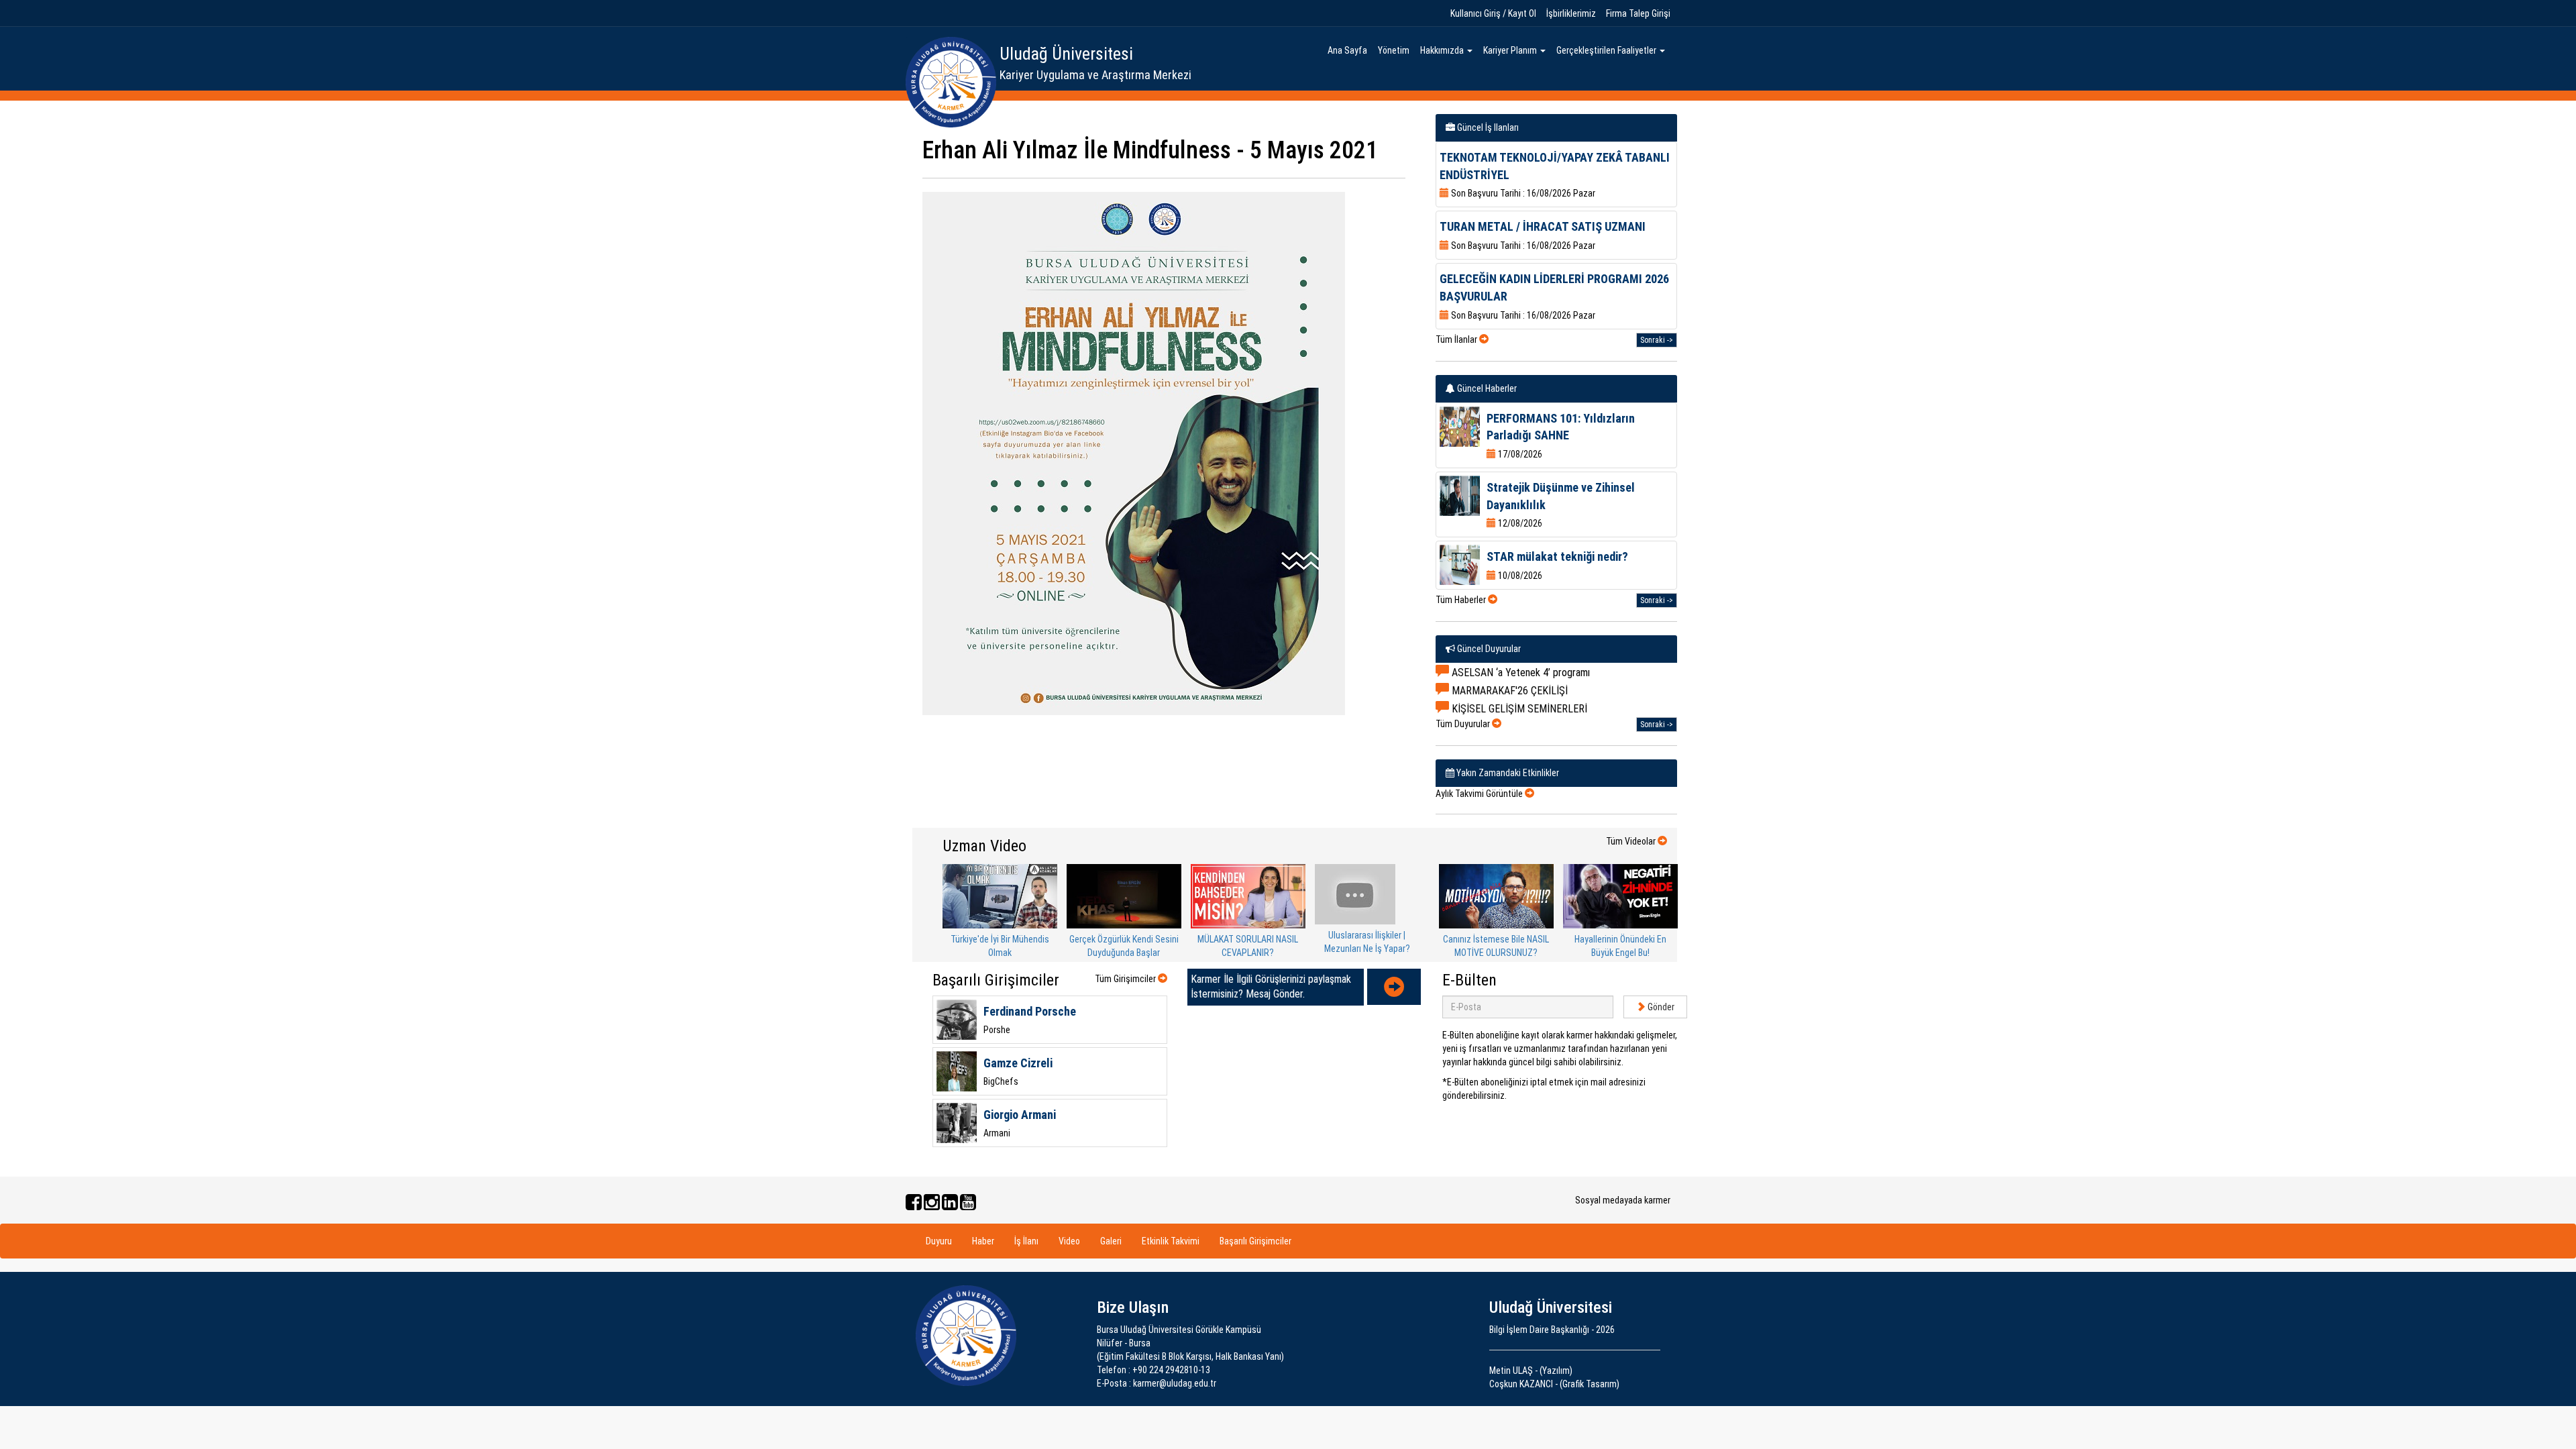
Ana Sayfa (1347, 50)
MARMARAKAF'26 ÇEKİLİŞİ (1508, 691)
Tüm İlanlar (1457, 339)
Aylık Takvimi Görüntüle (1480, 794)
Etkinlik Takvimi (1171, 1241)
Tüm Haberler (1462, 600)
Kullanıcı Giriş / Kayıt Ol (1493, 13)
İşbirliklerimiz (1571, 13)
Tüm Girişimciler (1126, 979)
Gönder (1660, 1007)
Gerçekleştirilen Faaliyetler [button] (1607, 50)
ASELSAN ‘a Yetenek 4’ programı (1519, 673)
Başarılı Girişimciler (1255, 1241)
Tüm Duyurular (1464, 724)
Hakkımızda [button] (1443, 50)
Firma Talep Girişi (1638, 13)
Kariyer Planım (1511, 50)
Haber (983, 1241)
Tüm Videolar (1632, 841)
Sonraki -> (1657, 340)
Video (1069, 1241)
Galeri (1111, 1241)
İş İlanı (1026, 1241)
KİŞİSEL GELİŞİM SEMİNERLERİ (1518, 709)
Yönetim (1394, 50)
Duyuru (939, 1241)
